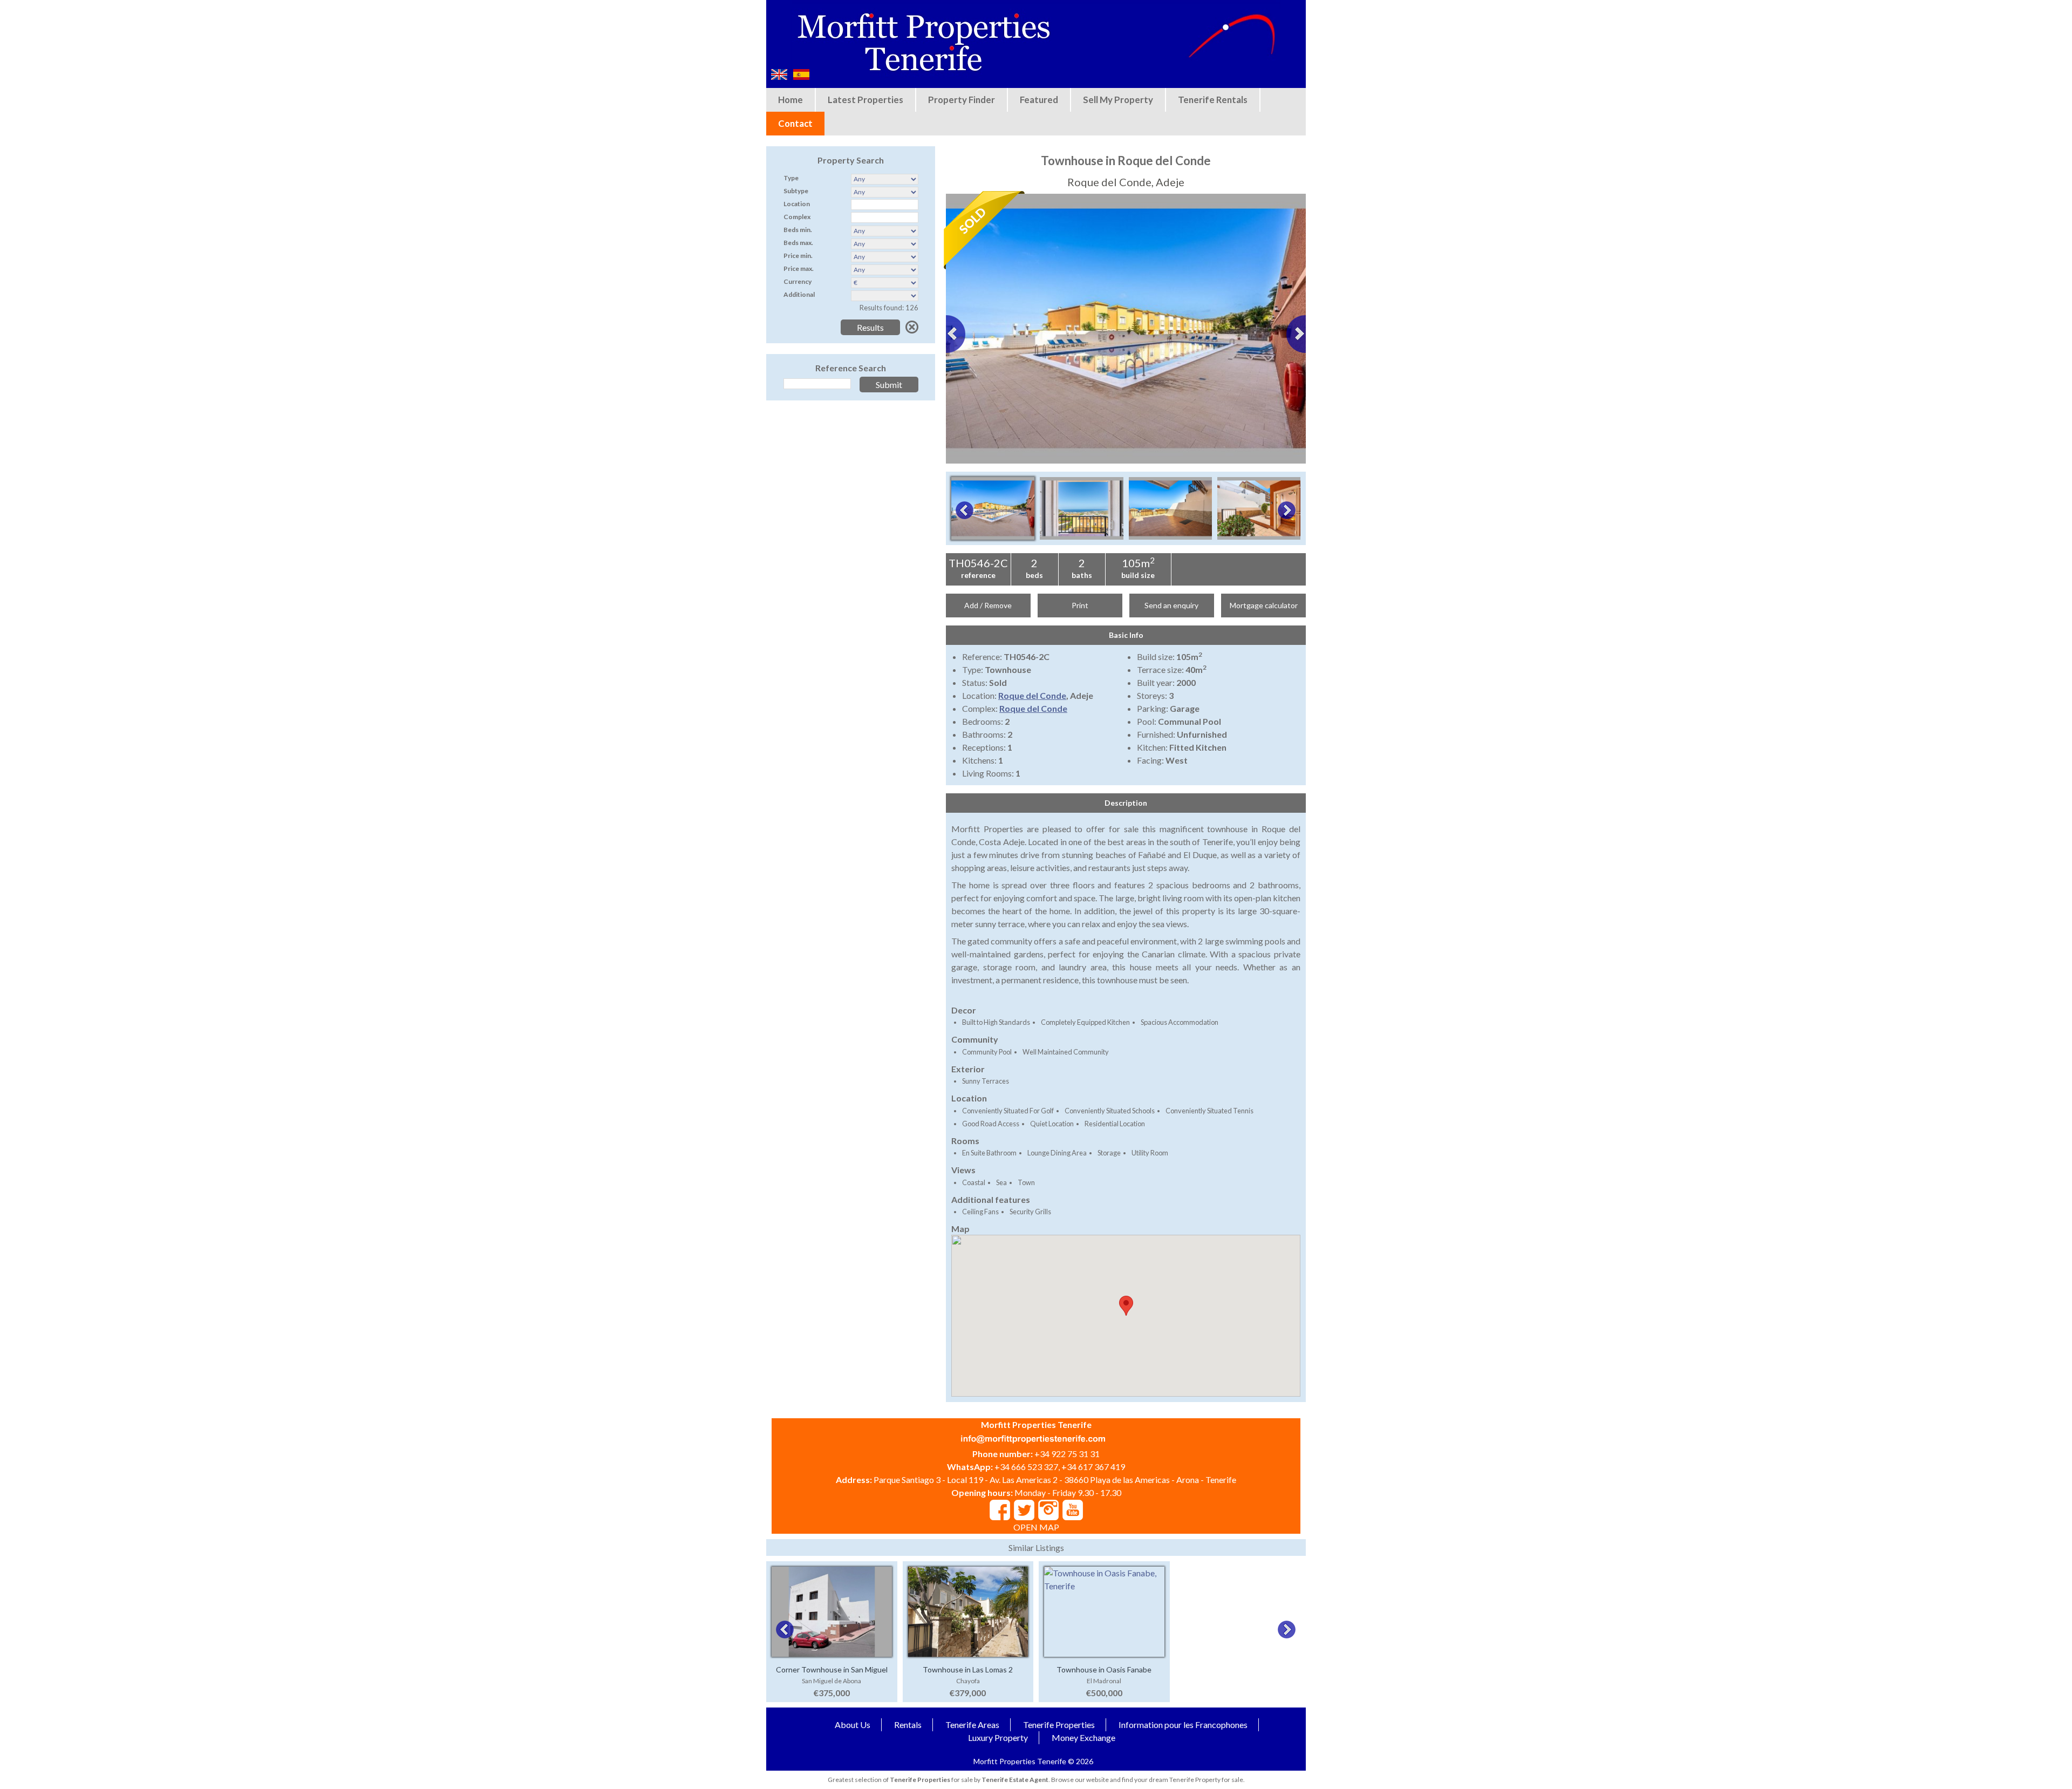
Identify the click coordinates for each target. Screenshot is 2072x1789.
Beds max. (798, 243)
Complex (797, 217)
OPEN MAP (1036, 1527)
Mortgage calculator (1264, 605)
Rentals (908, 1725)
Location (797, 204)
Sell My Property (1118, 100)
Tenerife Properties (1059, 1725)
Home (790, 100)
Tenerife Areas (972, 1725)
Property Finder (962, 100)
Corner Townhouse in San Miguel (832, 1669)
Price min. (798, 256)
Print (1080, 605)
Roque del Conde (1032, 695)
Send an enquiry (1171, 605)
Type (791, 178)
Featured (1039, 100)
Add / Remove (988, 605)
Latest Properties (865, 100)
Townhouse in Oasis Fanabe (1104, 1669)
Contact (795, 123)
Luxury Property (998, 1737)
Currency (798, 281)
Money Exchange (1083, 1737)
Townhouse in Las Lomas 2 (968, 1669)
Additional (799, 294)
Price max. (799, 268)
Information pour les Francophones (1183, 1725)
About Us (853, 1725)
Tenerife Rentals (1213, 100)
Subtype (796, 191)
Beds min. (798, 230)
